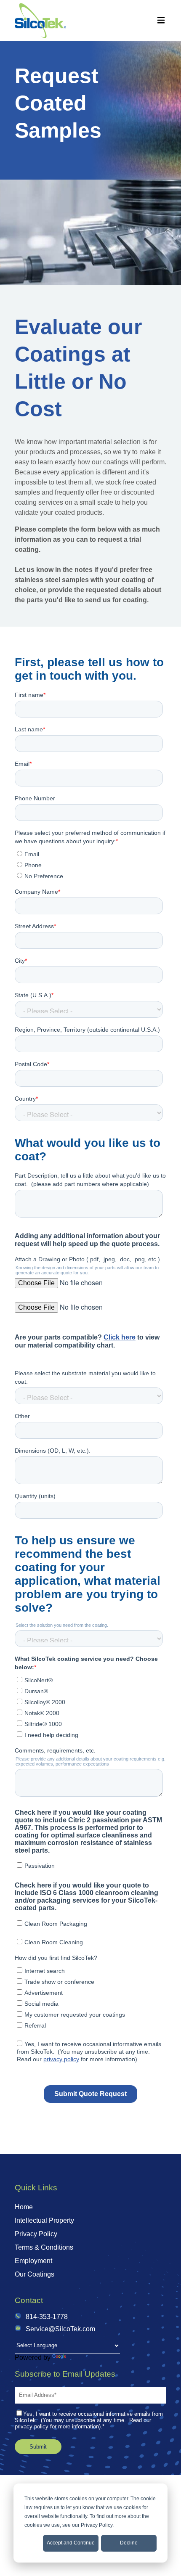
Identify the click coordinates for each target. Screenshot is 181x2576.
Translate (82, 2358)
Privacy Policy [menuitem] (36, 2234)
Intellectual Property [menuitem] (44, 2220)
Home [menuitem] (24, 2207)
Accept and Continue (71, 2543)
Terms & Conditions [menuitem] (44, 2247)
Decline (129, 2543)
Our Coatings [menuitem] (35, 2274)
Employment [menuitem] (33, 2261)
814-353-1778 (47, 2317)
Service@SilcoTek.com (60, 2329)
